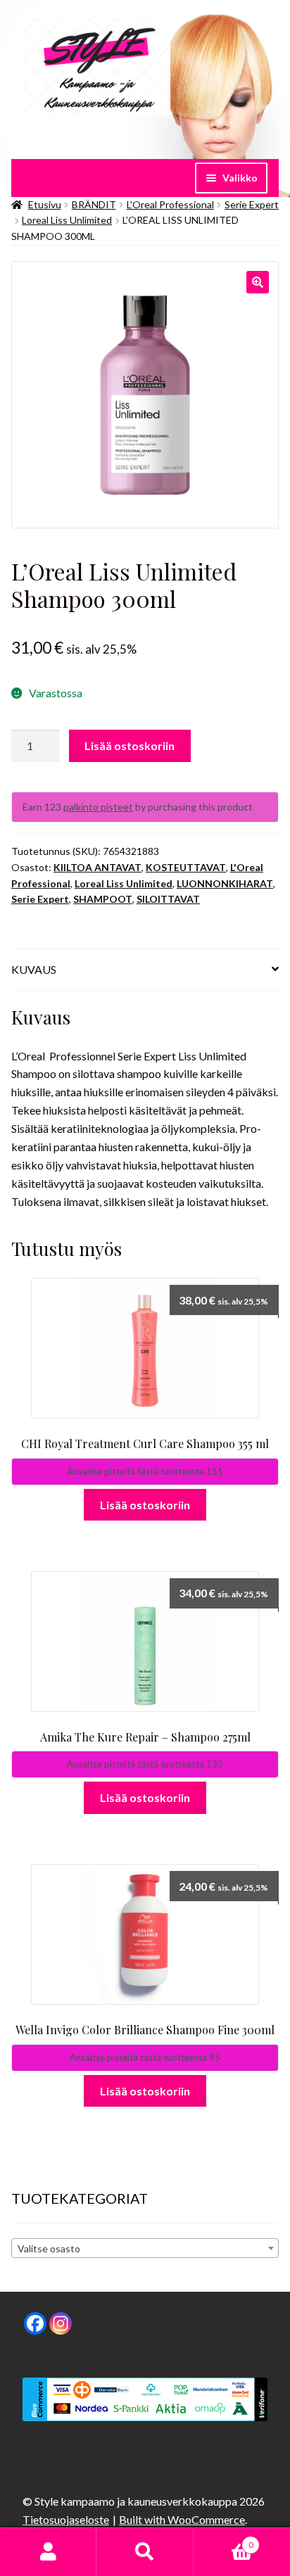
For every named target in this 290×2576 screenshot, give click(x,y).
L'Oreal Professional (170, 204)
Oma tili (48, 2552)
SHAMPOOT (103, 899)
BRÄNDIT (94, 204)
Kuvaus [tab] (34, 969)
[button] (258, 282)
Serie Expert (252, 204)
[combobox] (145, 2248)
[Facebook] (35, 2323)
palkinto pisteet (98, 807)
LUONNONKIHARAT (225, 883)
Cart (223, 2540)
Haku (145, 2552)
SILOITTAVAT (168, 899)
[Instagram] (61, 2323)
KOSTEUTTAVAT (186, 867)
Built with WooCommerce (182, 2519)
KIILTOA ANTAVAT (97, 867)
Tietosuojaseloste (66, 2519)
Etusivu (45, 204)
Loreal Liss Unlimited (67, 220)
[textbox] (145, 2249)
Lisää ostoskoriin (130, 745)
